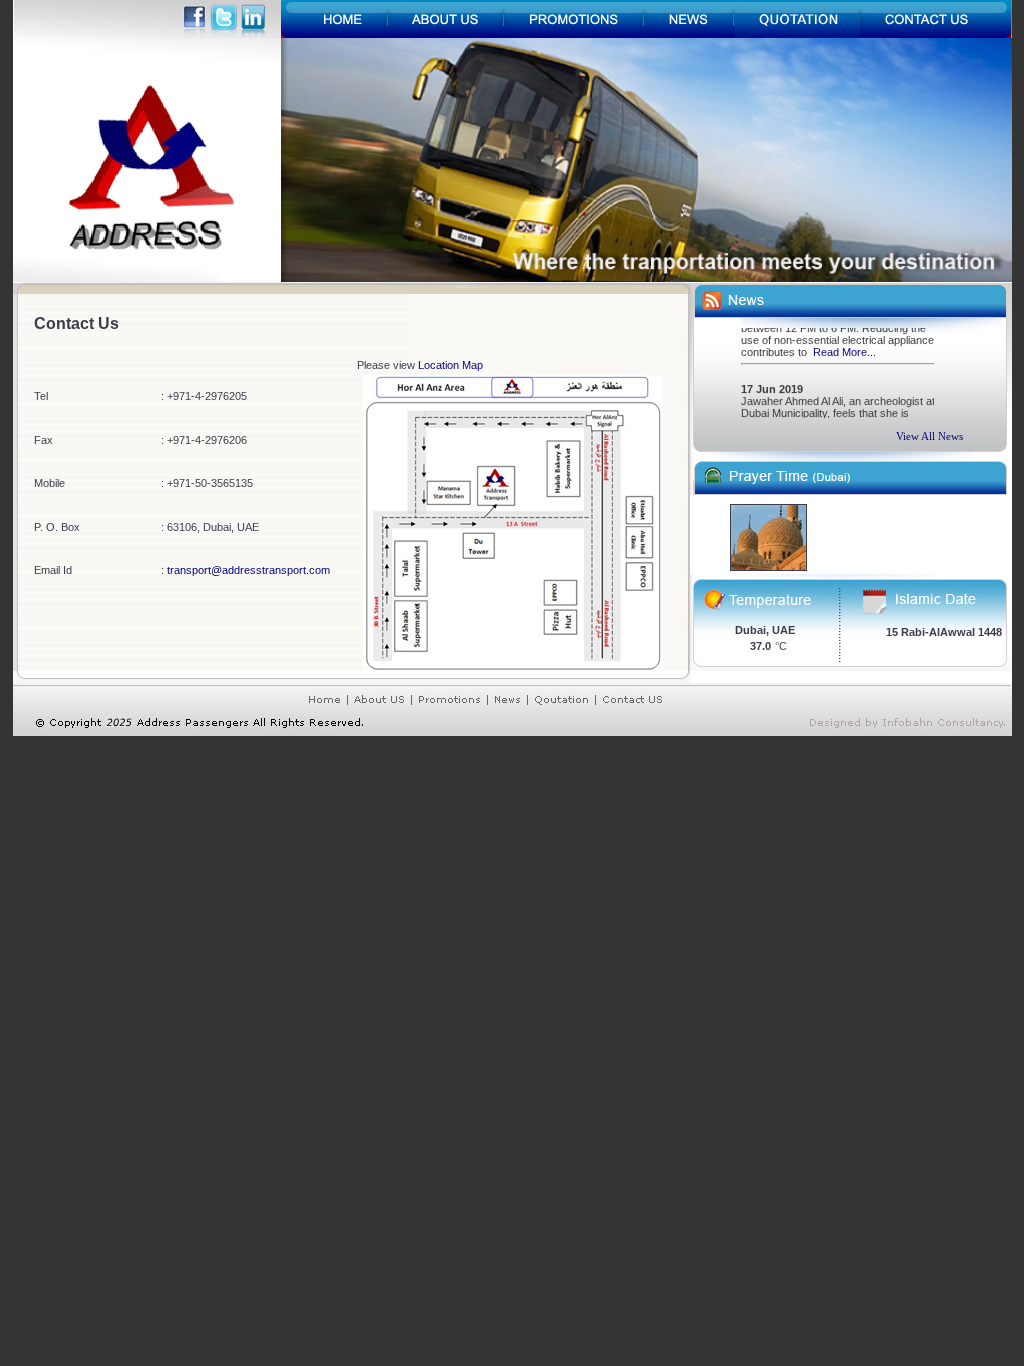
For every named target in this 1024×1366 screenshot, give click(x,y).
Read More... (844, 346)
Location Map (450, 365)
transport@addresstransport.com (248, 570)
